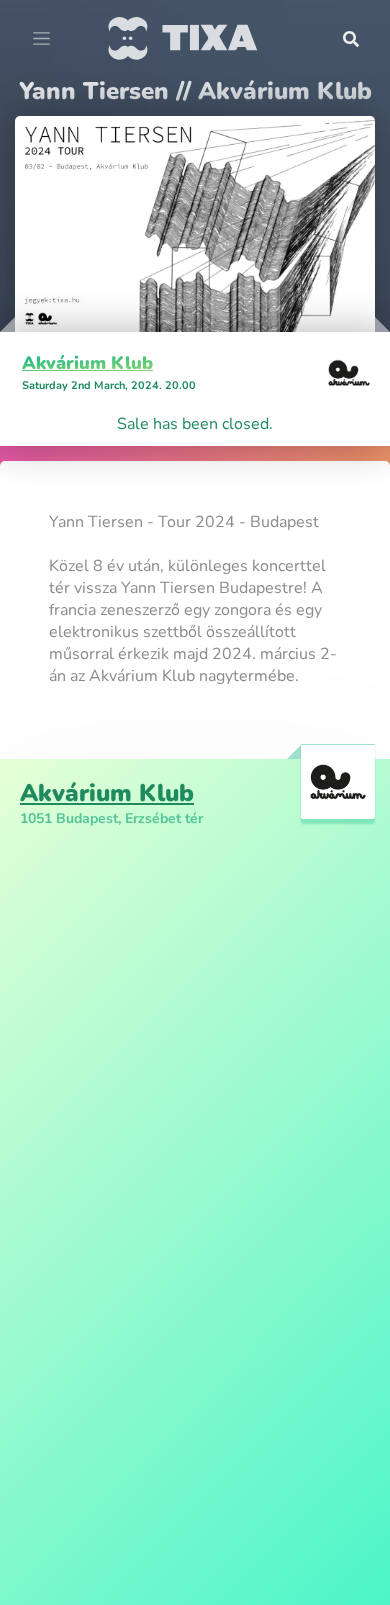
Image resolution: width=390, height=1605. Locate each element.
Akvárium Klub (87, 363)
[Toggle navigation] (41, 39)
